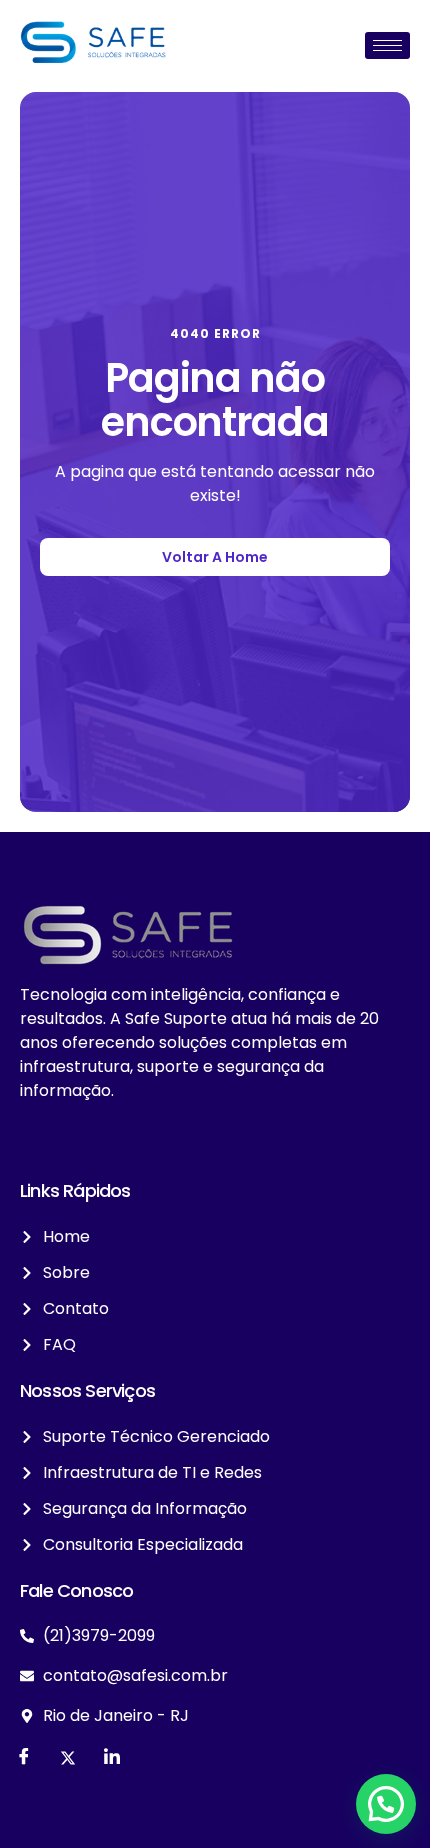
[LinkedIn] (112, 1758)
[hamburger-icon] (387, 45)
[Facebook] (24, 1758)
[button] (386, 1804)
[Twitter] (68, 1758)
